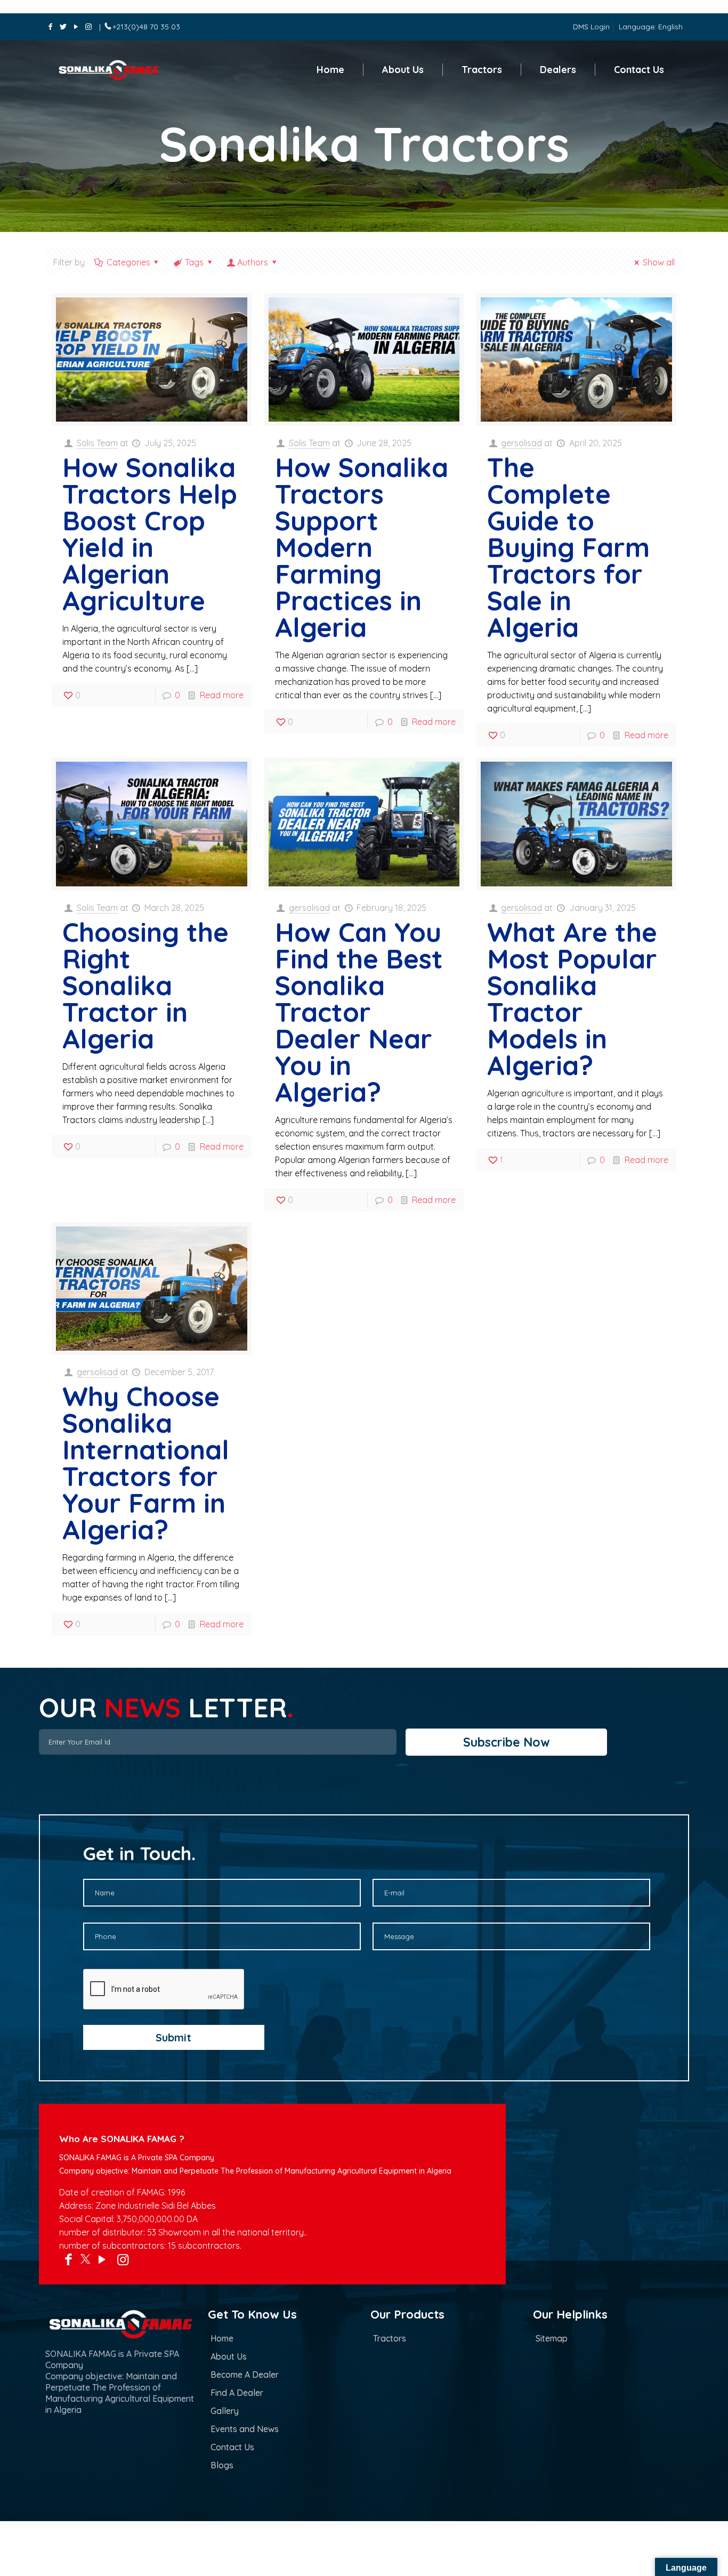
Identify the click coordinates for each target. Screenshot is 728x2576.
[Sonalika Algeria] (118, 70)
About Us (229, 2356)
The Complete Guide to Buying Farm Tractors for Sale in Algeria (568, 547)
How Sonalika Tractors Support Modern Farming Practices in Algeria (362, 547)
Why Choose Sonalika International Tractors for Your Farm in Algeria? (146, 1463)
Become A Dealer (245, 2375)
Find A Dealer (237, 2393)
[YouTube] (76, 27)
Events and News (245, 2429)
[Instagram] (88, 27)
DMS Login (591, 27)
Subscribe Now (507, 1742)
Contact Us (232, 2447)
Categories (128, 262)
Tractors (390, 2338)
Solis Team (97, 443)
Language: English (651, 27)
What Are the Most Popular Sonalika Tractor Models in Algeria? (572, 999)
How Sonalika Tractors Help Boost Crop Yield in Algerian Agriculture (150, 534)
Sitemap (552, 2338)
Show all (658, 262)
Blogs (222, 2465)
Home (222, 2338)
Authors (253, 262)
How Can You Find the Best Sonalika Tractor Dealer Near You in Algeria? (359, 1012)
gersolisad (521, 443)
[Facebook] (51, 27)
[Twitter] (63, 27)
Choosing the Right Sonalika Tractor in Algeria (145, 985)
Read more (222, 695)
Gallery (225, 2411)
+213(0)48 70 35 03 (146, 27)
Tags (194, 262)
